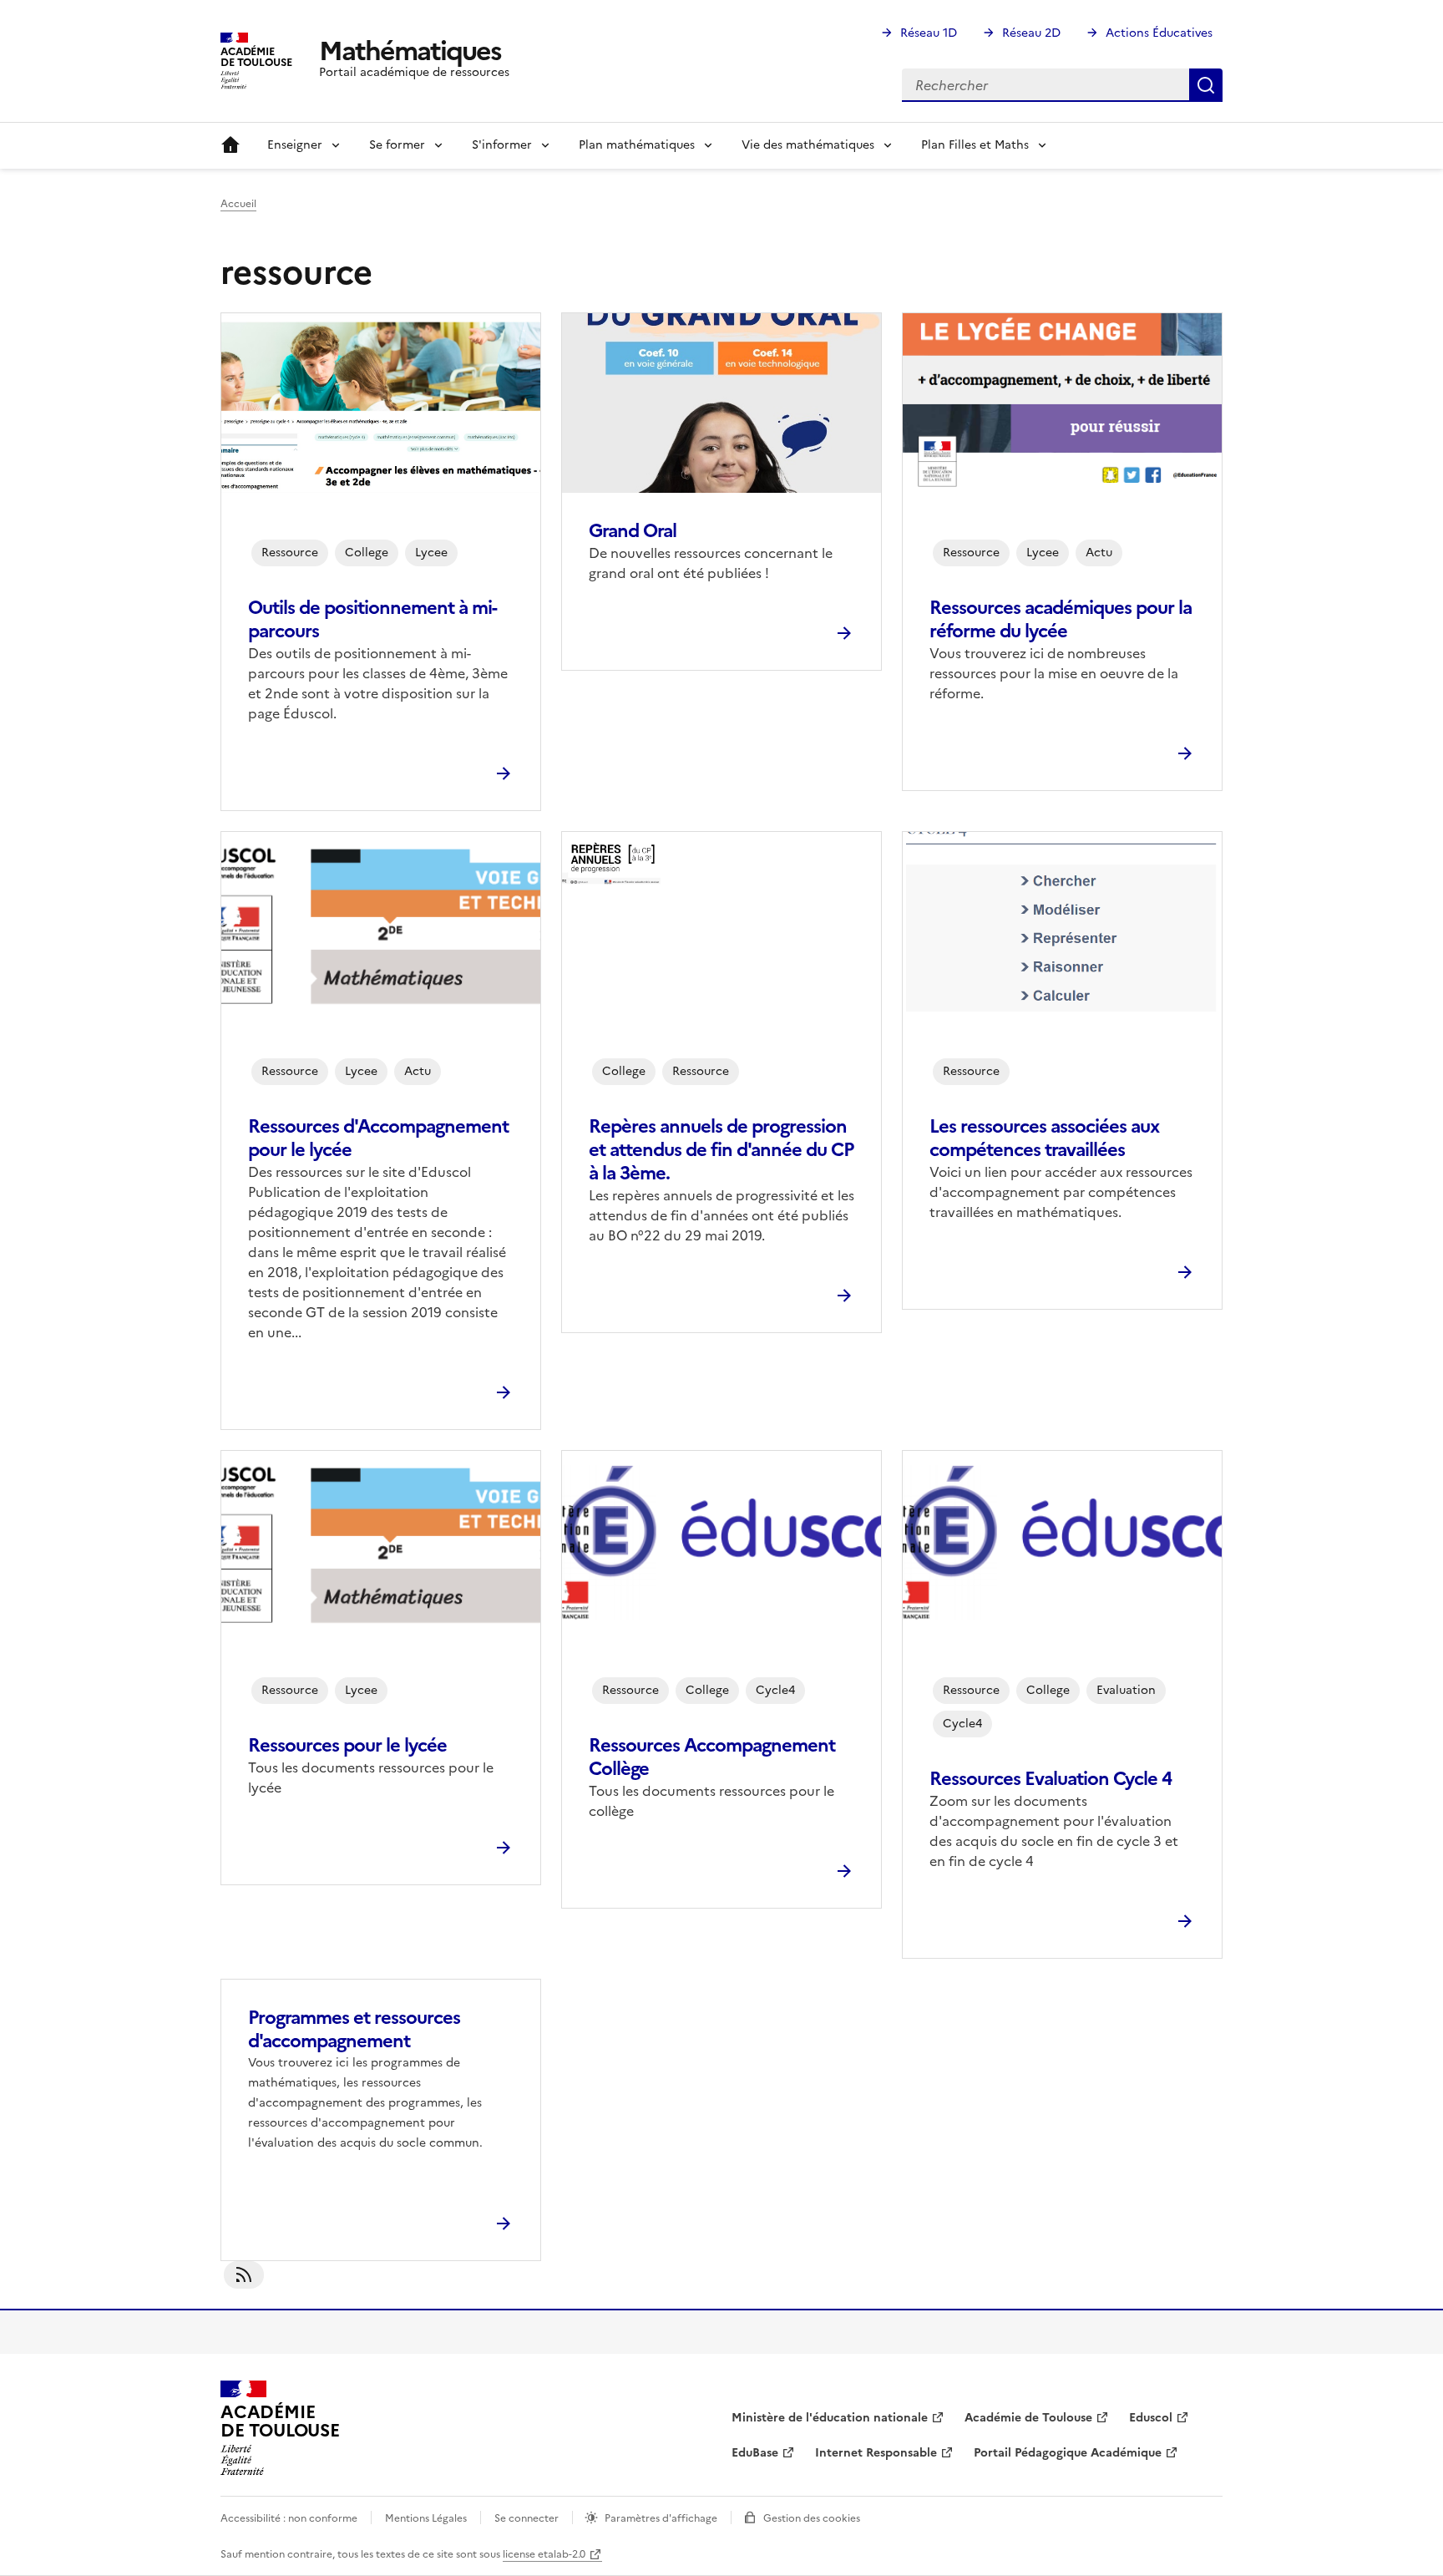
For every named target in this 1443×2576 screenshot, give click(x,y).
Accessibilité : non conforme (289, 2518)
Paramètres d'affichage (661, 2518)
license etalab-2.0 (544, 2554)
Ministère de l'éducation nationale (830, 2418)
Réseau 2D (1031, 33)
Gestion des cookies (812, 2518)
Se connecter (527, 2518)
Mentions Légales (426, 2518)
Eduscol (1151, 2418)
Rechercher (1206, 85)
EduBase (755, 2453)
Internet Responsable (876, 2453)
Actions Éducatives (1159, 33)
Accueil (230, 145)
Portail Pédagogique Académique (1068, 2453)
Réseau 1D (929, 33)
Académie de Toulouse (1028, 2418)
